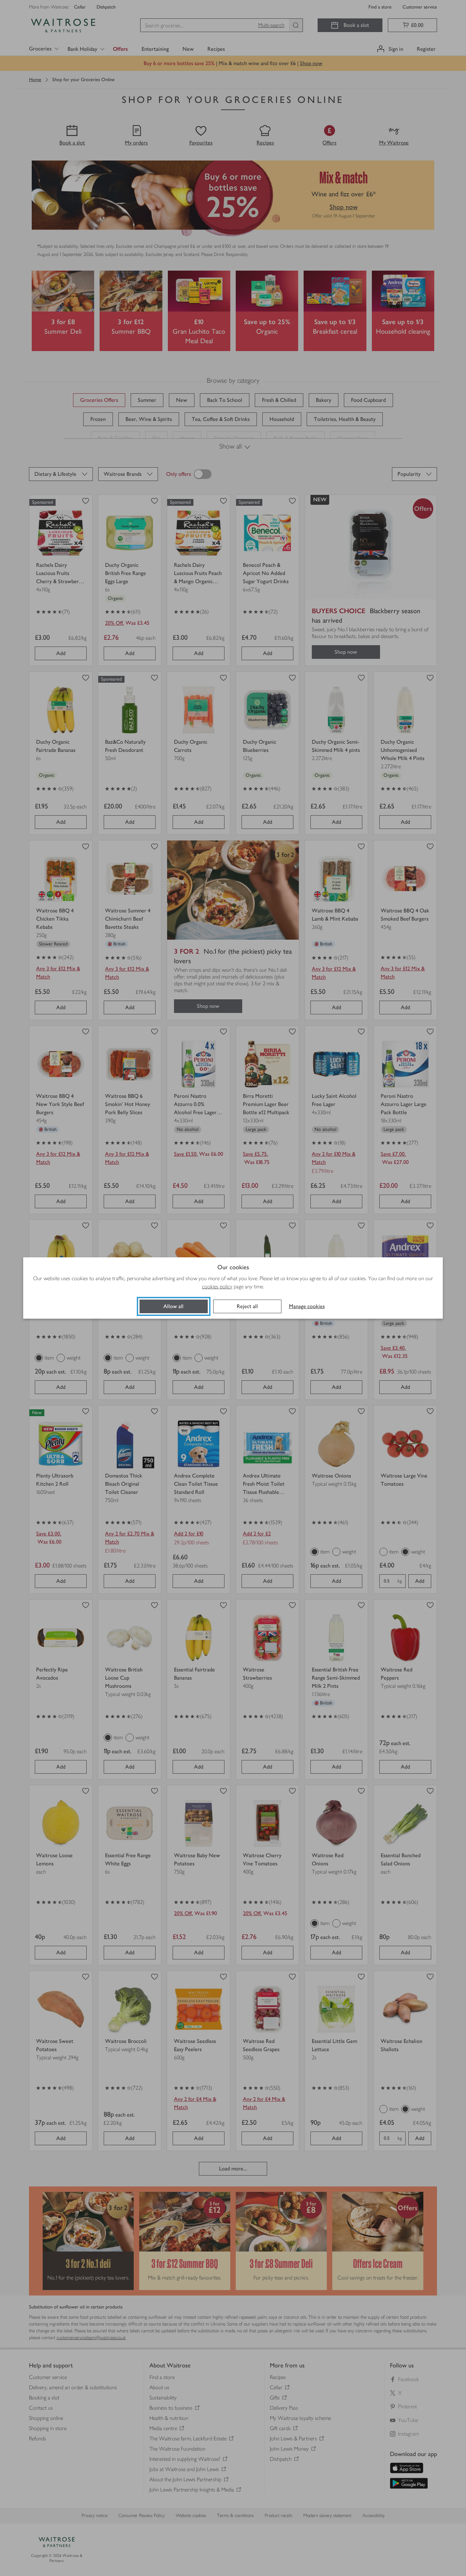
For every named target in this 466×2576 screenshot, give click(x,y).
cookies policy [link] (217, 1286)
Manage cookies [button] (307, 1306)
